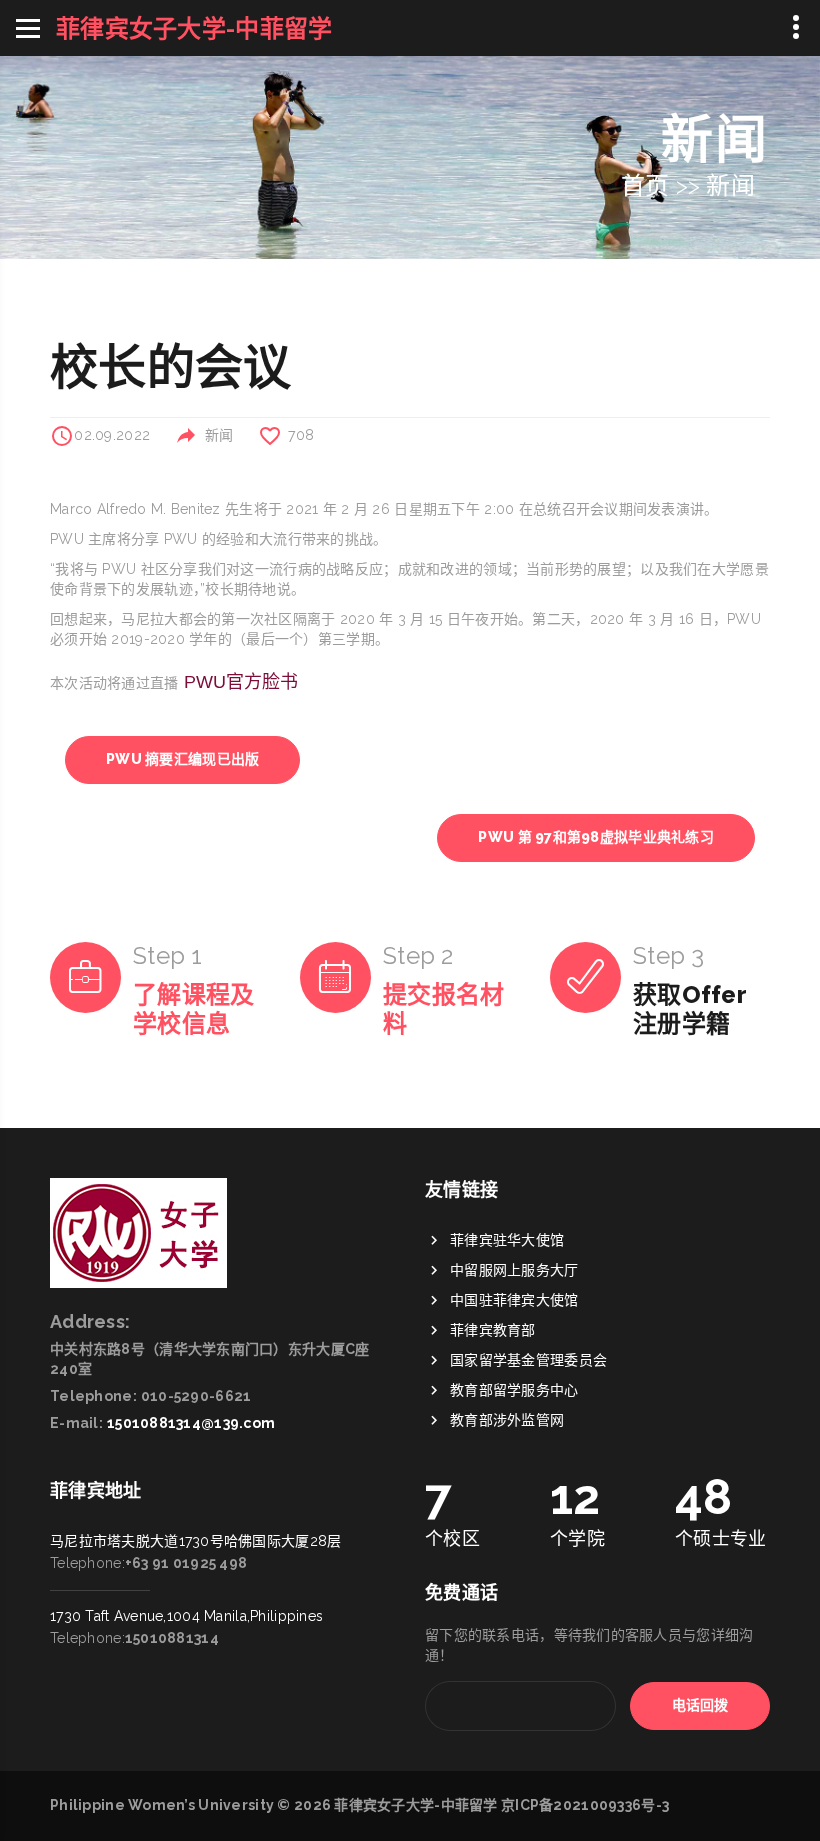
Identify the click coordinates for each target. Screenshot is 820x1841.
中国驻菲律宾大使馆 (514, 1300)
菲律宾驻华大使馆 (507, 1240)
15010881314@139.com (191, 1423)
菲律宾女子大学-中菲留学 (415, 1805)
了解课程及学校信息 (193, 1009)
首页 (645, 185)
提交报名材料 (443, 1009)
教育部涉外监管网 (507, 1420)
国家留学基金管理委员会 (528, 1360)
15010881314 (172, 1638)
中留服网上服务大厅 (514, 1270)
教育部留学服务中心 (514, 1390)
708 (301, 435)
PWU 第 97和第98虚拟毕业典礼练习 (596, 837)
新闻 (730, 185)
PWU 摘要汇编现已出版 (182, 759)
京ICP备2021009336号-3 (585, 1805)
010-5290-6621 (196, 1396)
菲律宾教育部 (493, 1330)
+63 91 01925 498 (186, 1563)
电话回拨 (700, 1705)
